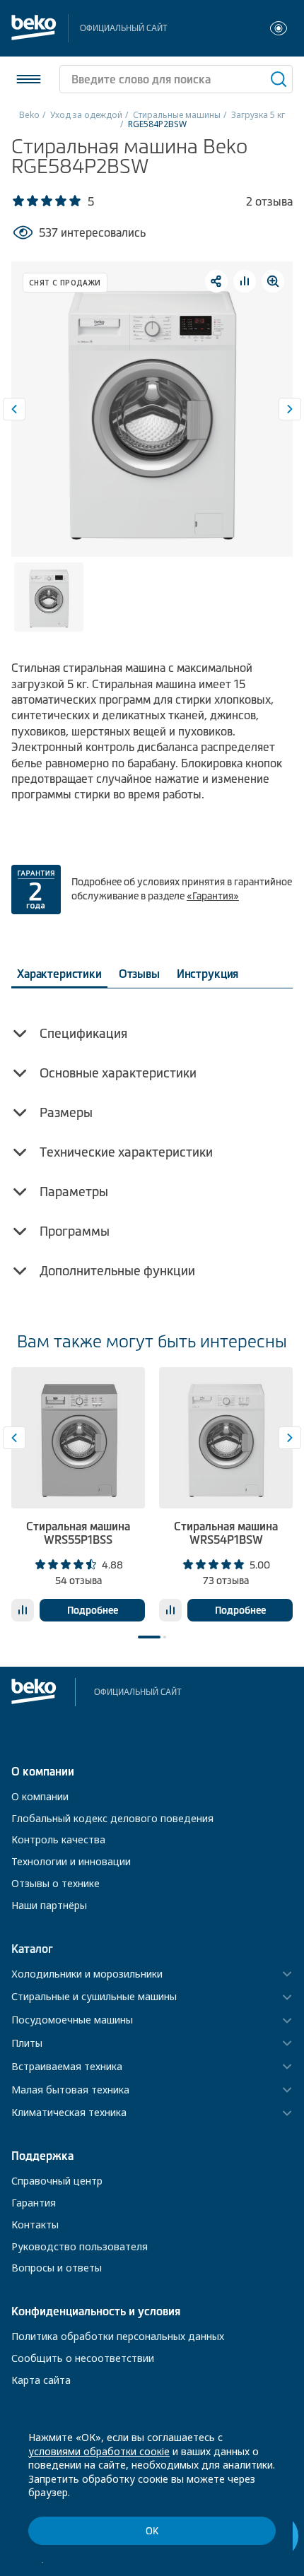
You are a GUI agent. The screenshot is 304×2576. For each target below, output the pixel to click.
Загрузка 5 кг (258, 115)
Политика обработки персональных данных (118, 2336)
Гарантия (34, 2203)
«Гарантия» (213, 896)
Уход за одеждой (86, 115)
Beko (29, 115)
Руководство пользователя (80, 2246)
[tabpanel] (78, 1494)
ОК (152, 2531)
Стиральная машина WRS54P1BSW (226, 1533)
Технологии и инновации (71, 1861)
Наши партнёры (49, 1905)
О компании (40, 1796)
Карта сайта (41, 2380)
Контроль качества (58, 1839)
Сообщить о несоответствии (83, 2358)
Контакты (35, 2225)
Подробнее (93, 1610)
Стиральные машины (177, 115)
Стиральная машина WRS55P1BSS (78, 1533)
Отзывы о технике (55, 1883)
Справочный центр (57, 2181)
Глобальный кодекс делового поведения (112, 1818)
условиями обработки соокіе (99, 2451)
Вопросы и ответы (57, 2268)
